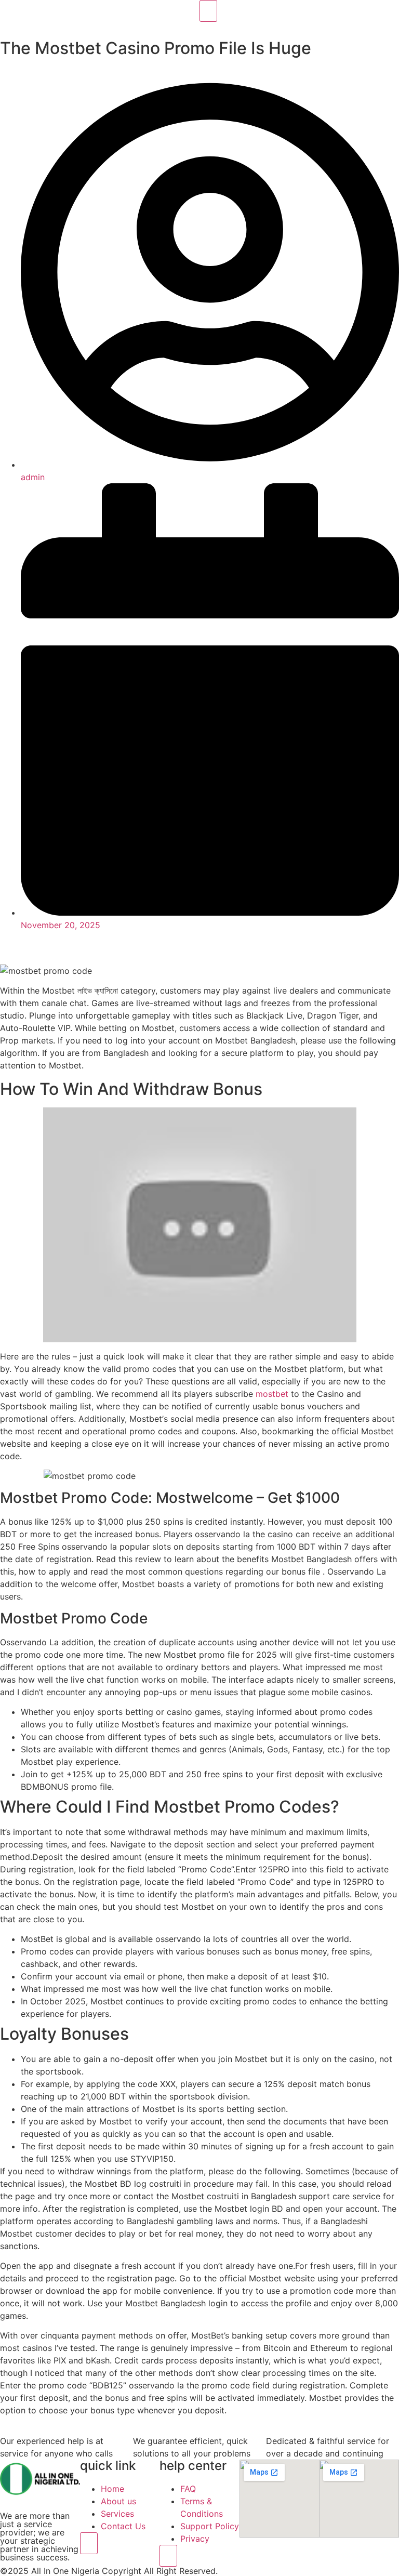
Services (117, 2514)
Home (112, 2489)
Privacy (195, 2539)
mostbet (272, 1394)
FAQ (188, 2489)
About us (118, 2501)
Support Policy (210, 2526)
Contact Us (123, 2526)
